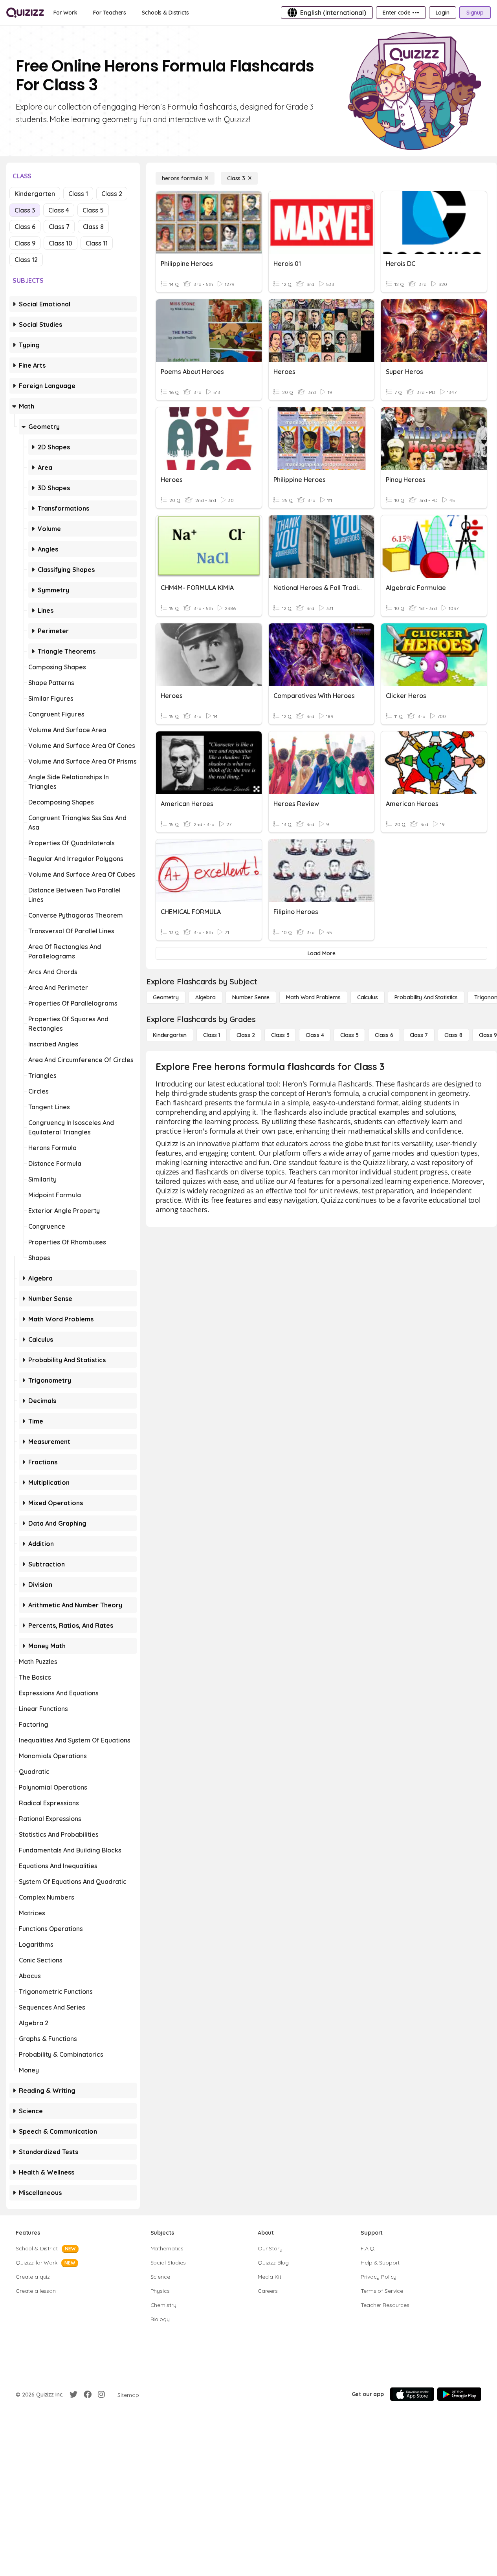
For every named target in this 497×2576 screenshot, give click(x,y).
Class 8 (93, 227)
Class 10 (61, 243)
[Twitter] (73, 2395)
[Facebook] (88, 2395)
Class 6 (25, 227)
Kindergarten (35, 194)
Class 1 (78, 194)
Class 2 (112, 194)
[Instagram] (101, 2395)
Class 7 (59, 227)
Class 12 (26, 260)
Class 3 (25, 210)
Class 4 (59, 210)
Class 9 (25, 243)
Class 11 (97, 243)
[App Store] (412, 2394)
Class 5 (93, 210)
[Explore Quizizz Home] (25, 13)
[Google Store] (459, 2394)
